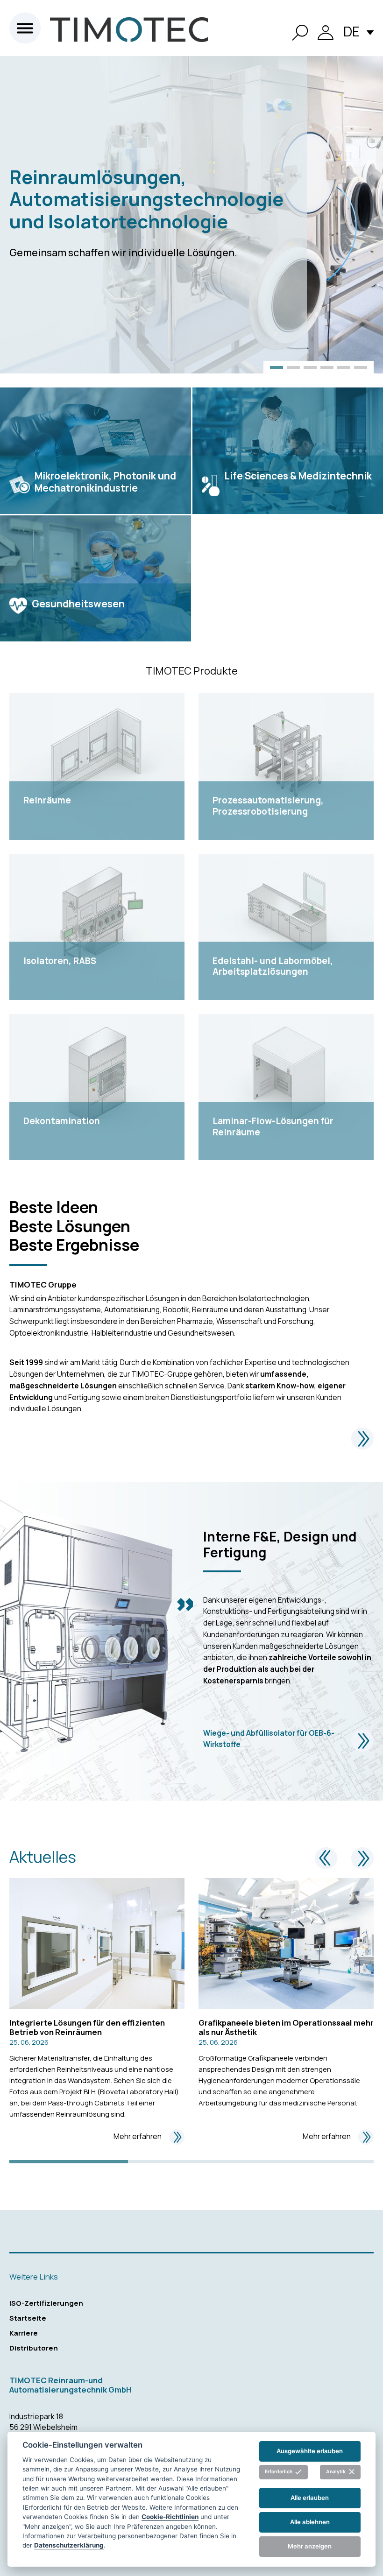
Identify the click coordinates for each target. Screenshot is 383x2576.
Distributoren (34, 2348)
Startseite (28, 2318)
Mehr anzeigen (310, 2546)
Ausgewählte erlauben (310, 2451)
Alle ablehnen (310, 2522)
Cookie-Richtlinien (170, 2517)
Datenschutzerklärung (69, 2545)
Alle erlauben (310, 2498)
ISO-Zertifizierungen (46, 2303)
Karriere (24, 2333)
